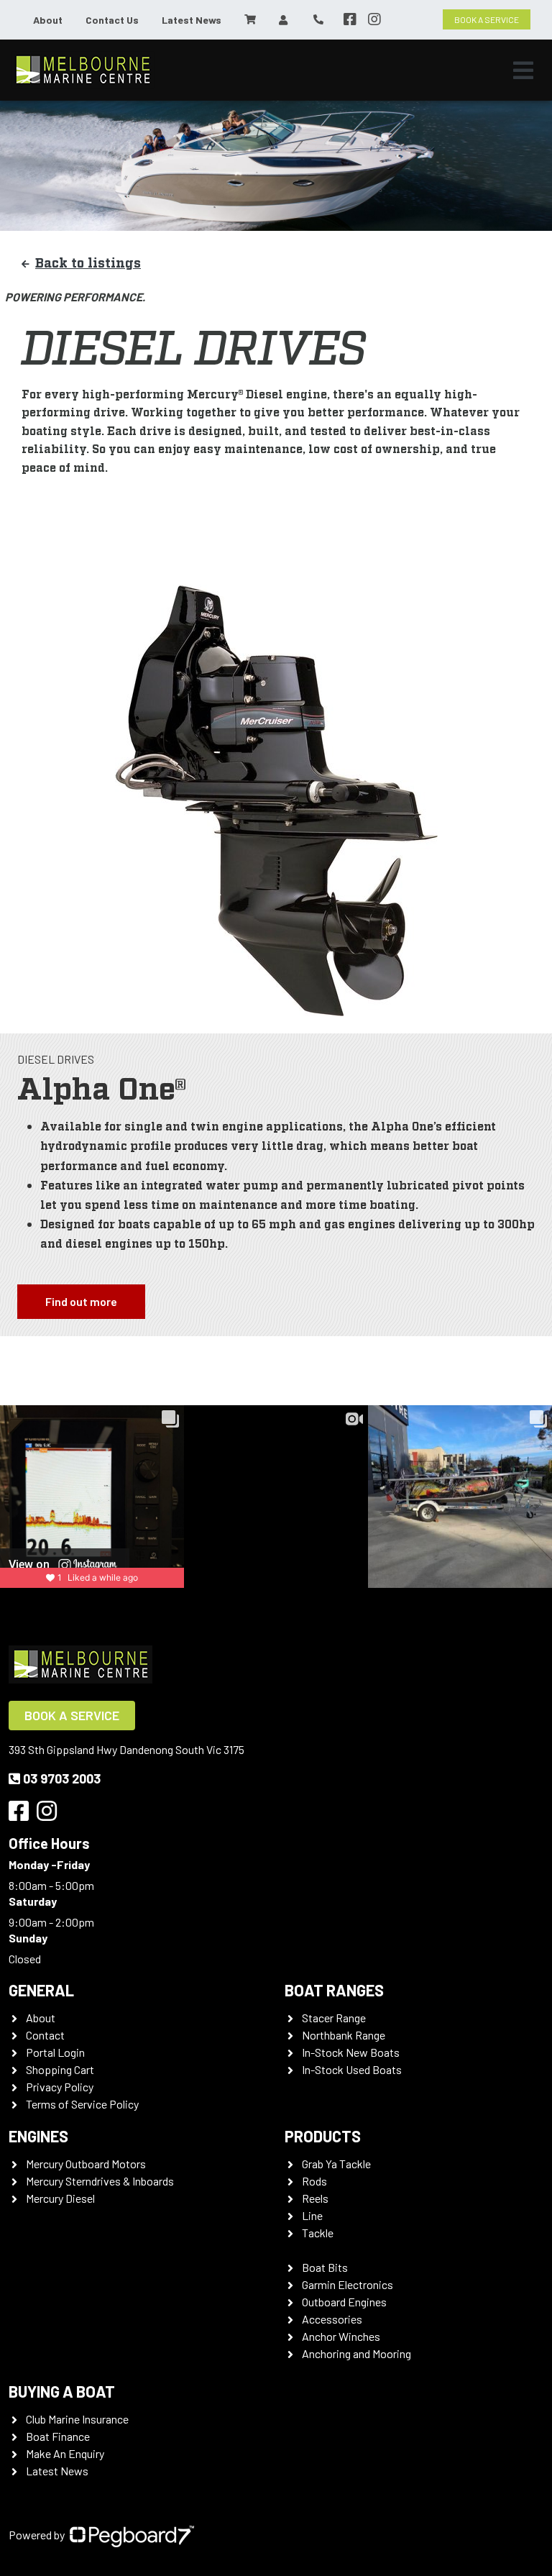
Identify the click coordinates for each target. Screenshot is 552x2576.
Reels (315, 2198)
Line (312, 2215)
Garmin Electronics (348, 2284)
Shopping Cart (60, 2069)
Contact (45, 2035)
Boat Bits (325, 2267)
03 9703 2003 (62, 1778)
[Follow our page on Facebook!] (350, 19)
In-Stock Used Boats (352, 2069)
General (41, 1990)
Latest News (192, 20)
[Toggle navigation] (523, 70)
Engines (38, 2136)
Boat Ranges (334, 1990)
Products (323, 2136)
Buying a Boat (62, 2391)
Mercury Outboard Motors (86, 2164)
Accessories (332, 2319)
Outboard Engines (344, 2302)
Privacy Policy (60, 2087)
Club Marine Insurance (77, 2419)
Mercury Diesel (60, 2198)
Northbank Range (344, 2035)
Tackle (318, 2233)
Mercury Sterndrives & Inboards (100, 2181)
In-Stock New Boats (351, 2052)
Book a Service (72, 1715)
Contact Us (112, 20)
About (48, 20)
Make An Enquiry (65, 2453)
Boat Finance (58, 2436)
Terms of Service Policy (82, 2104)
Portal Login (55, 2052)
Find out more (81, 1301)
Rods (314, 2181)
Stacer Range (334, 2018)
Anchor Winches (341, 2336)
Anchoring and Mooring (356, 2353)
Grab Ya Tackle (336, 2164)
